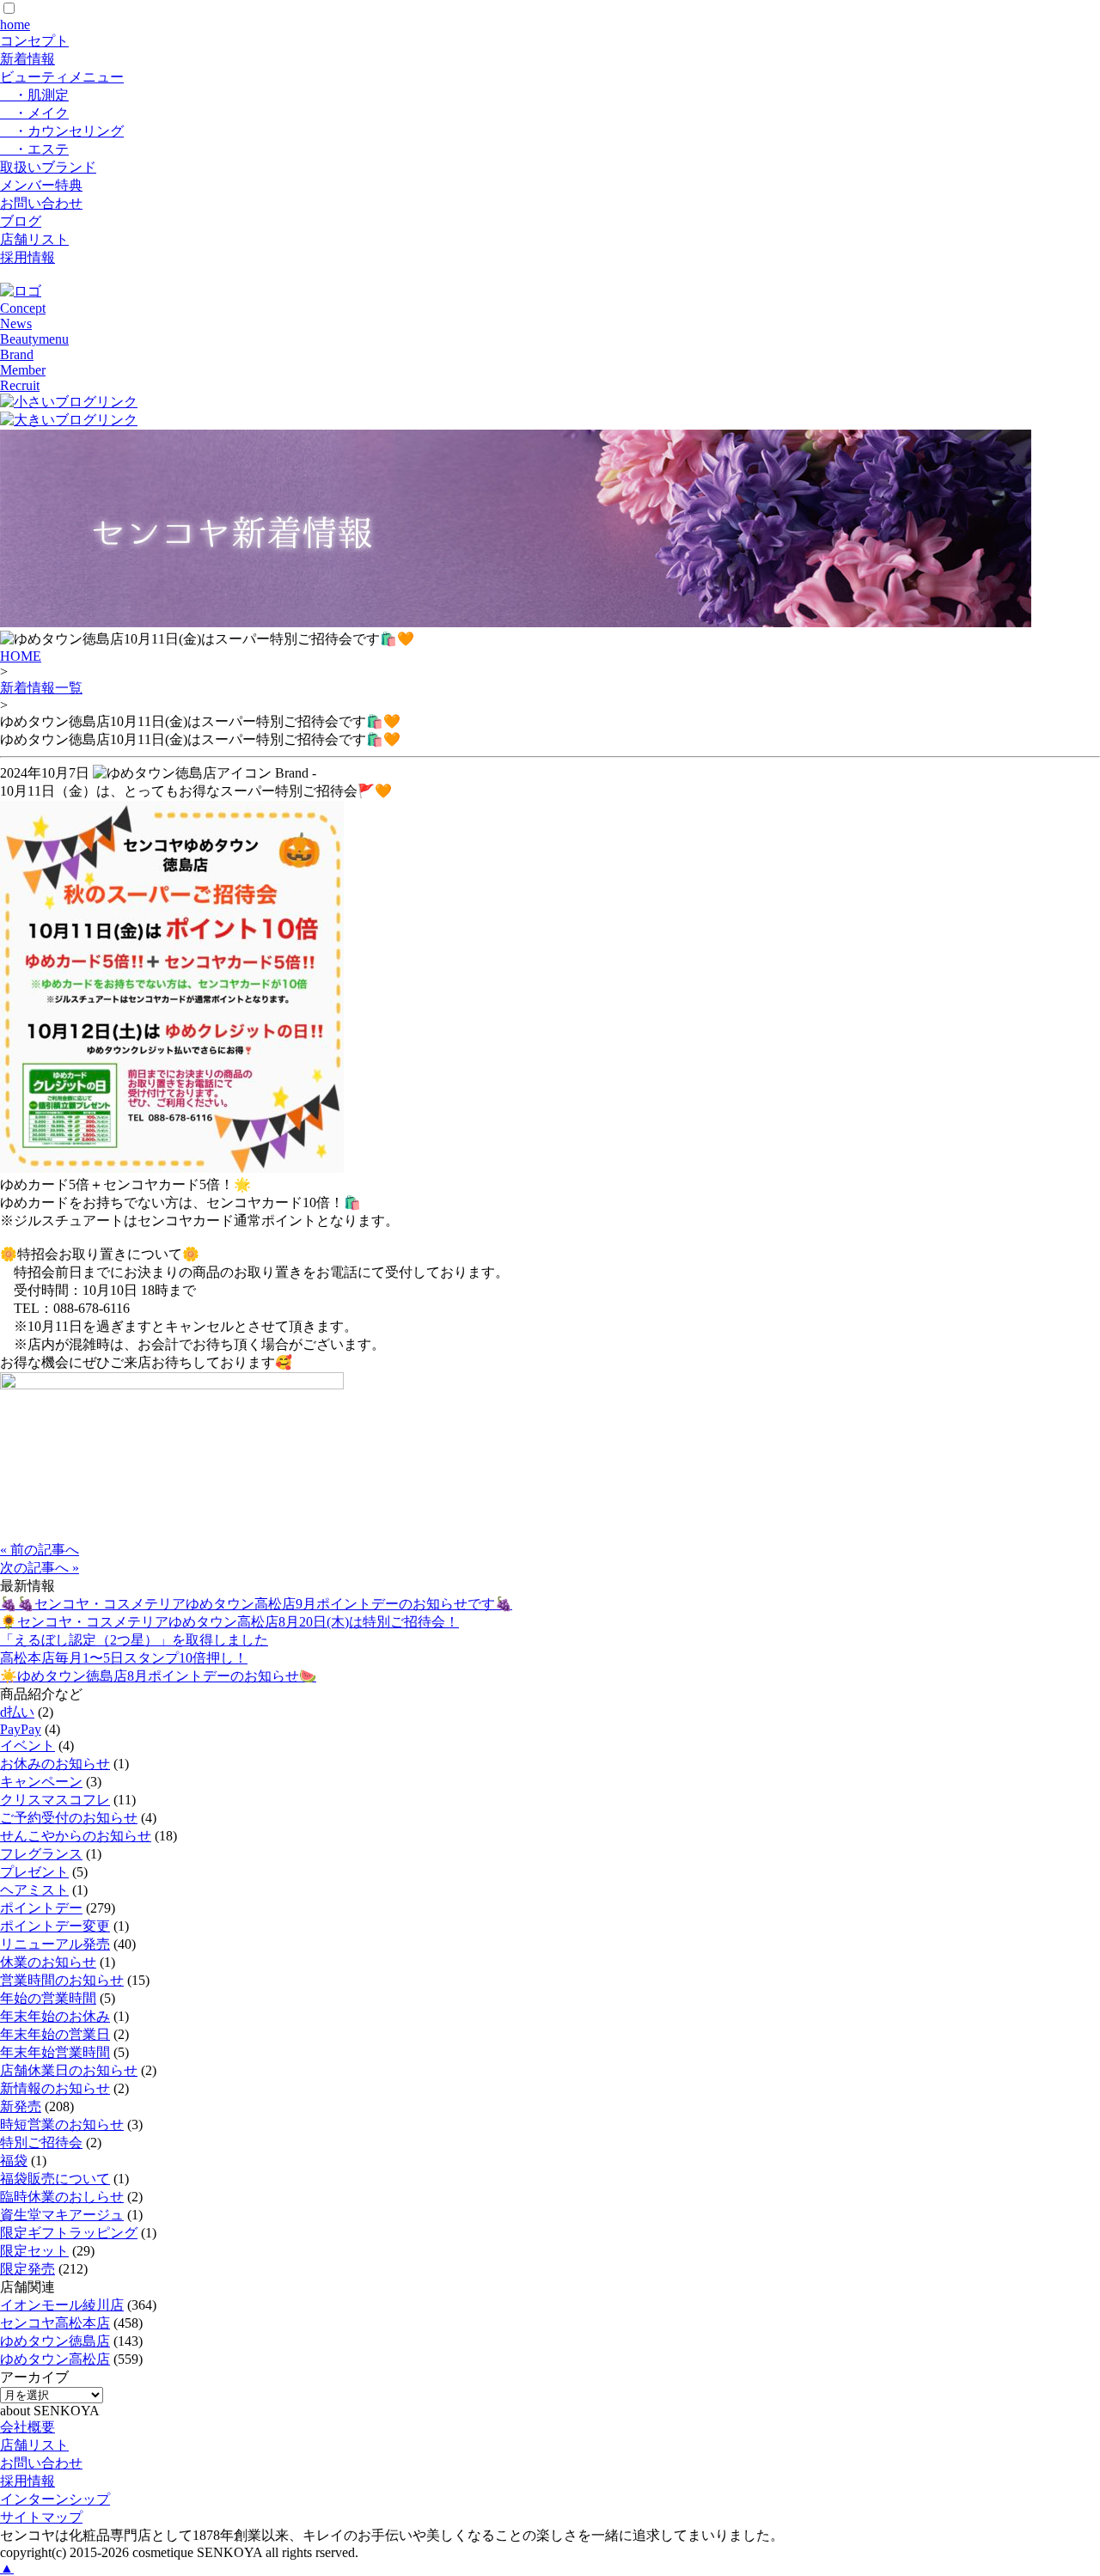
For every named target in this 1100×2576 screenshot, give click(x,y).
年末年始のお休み (55, 2016)
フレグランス (41, 1854)
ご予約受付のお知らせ (69, 1818)
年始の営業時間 (48, 1998)
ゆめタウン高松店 (55, 2359)
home (15, 24)
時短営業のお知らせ (62, 2124)
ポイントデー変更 (55, 1926)
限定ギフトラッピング (69, 2233)
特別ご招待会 (41, 2143)
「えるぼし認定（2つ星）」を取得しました (134, 1640)
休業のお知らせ (48, 1962)
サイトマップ (41, 2517)
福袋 (14, 2161)
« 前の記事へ (40, 1550)
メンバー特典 (41, 185)
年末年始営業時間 (55, 2052)
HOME (21, 656)
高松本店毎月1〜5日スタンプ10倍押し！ (124, 1658)
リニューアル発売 (55, 1944)
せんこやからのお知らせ (76, 1836)
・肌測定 (34, 95)
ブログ (21, 221)
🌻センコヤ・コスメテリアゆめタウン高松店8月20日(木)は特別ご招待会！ (229, 1622)
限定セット (34, 2251)
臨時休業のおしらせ (62, 2197)
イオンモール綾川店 (62, 2305)
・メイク (34, 113)
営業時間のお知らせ (62, 1980)
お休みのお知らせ (55, 1764)
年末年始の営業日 (55, 2034)
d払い (17, 1712)
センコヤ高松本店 (55, 2323)
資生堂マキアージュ (62, 2215)
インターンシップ (55, 2499)
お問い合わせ (41, 203)
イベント (27, 1746)
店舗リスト (34, 239)
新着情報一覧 (41, 688)
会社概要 (27, 2427)
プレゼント (34, 1872)
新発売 (21, 2106)
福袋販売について (55, 2179)
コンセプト (34, 41)
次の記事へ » (40, 1568)
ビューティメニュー (62, 77)
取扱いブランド (48, 167)
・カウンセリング (62, 131)
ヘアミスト (34, 1890)
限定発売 (27, 2269)
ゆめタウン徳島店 (55, 2341)
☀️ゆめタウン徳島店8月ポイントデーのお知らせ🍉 (158, 1676)
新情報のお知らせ (55, 2088)
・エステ (34, 149)
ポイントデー (41, 1908)
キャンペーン (41, 1782)
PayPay (21, 1729)
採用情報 (27, 257)
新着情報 (27, 59)
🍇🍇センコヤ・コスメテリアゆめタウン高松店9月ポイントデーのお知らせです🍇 (256, 1604)
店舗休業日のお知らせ (69, 2070)
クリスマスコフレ (55, 1800)
